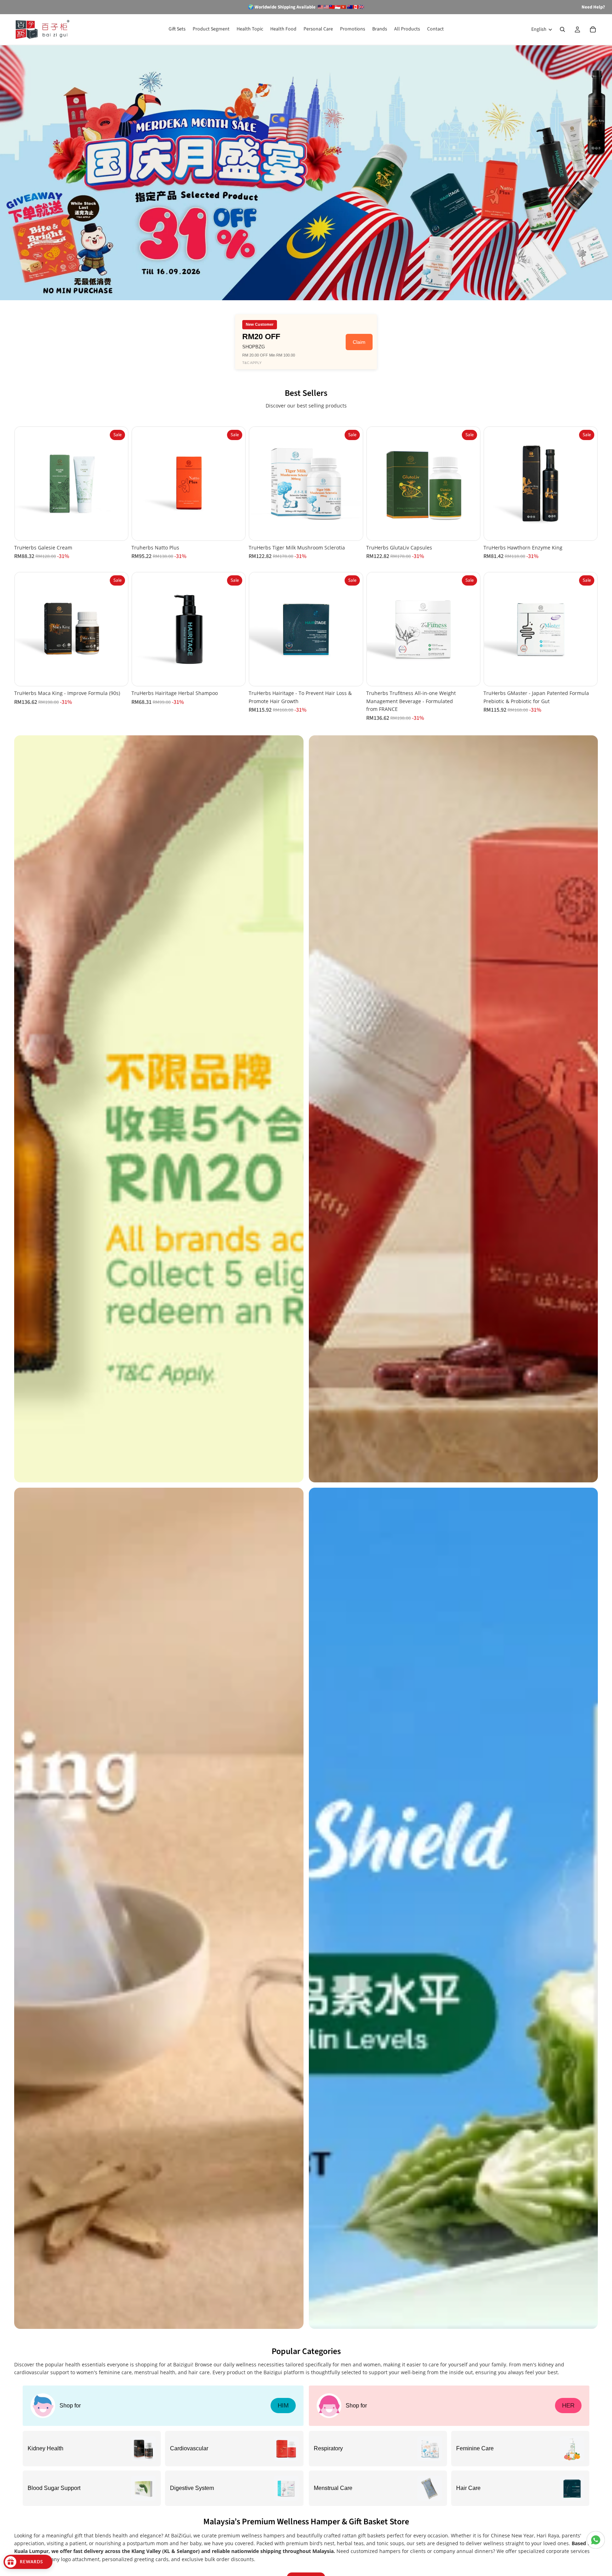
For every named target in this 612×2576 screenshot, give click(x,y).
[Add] (117, 529)
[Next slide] (117, 484)
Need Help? (593, 7)
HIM (283, 2406)
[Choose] (352, 675)
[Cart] (593, 29)
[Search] (562, 29)
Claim (359, 342)
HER (568, 2406)
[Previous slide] (25, 484)
